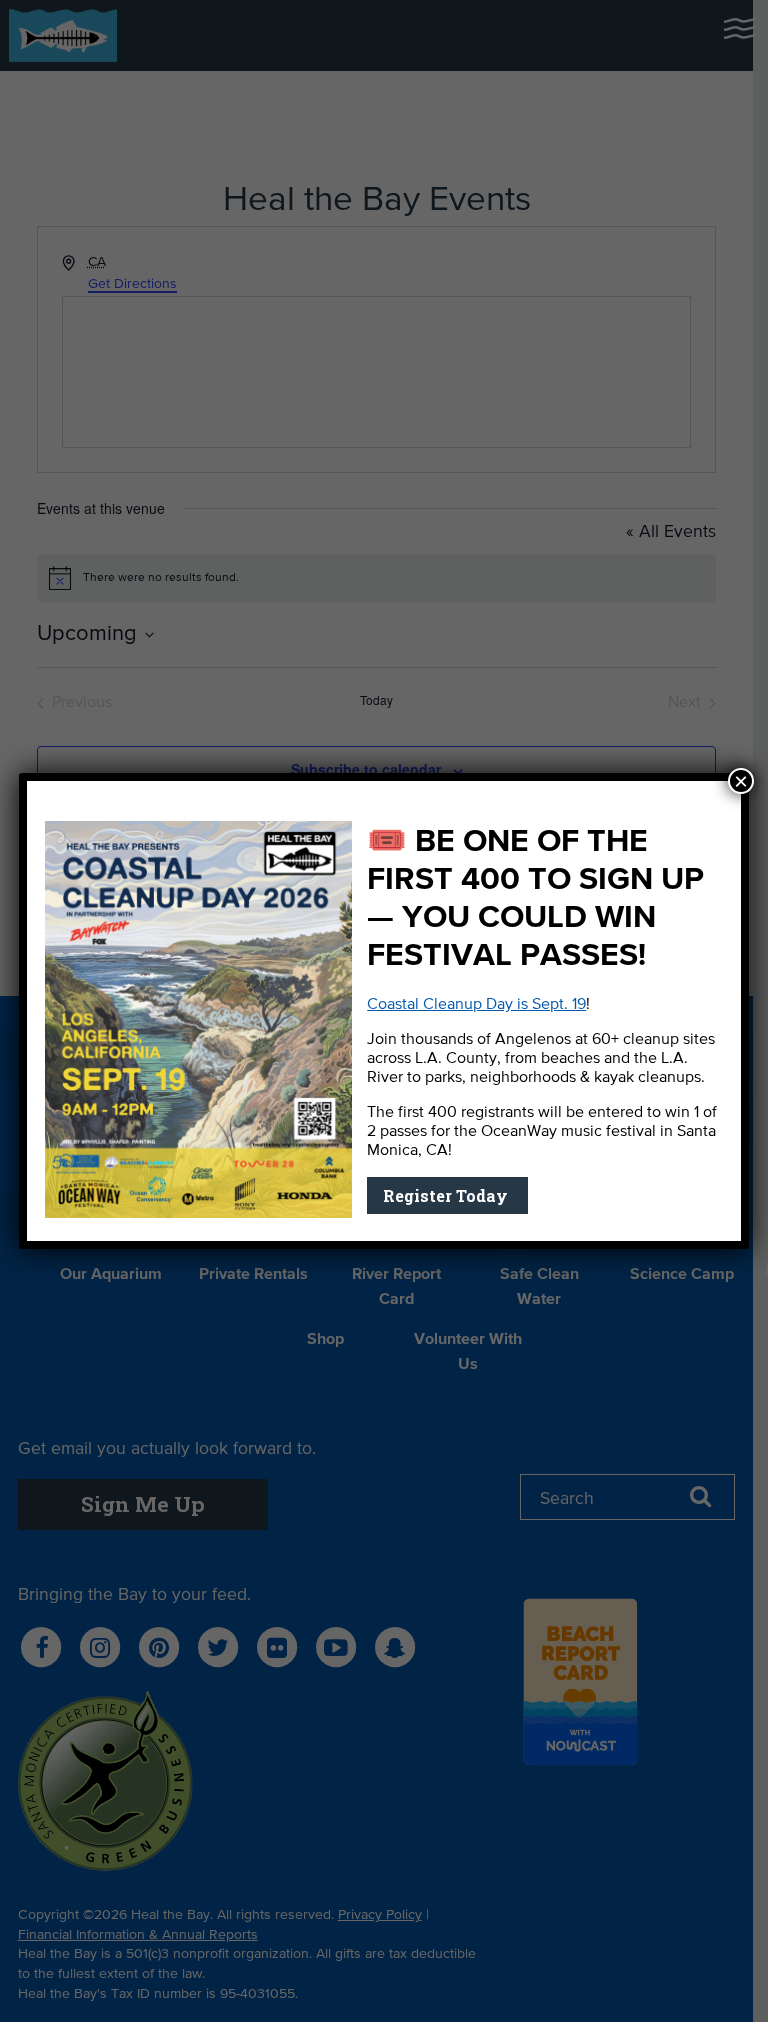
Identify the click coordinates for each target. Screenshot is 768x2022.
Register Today (447, 1195)
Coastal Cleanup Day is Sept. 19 (476, 1005)
